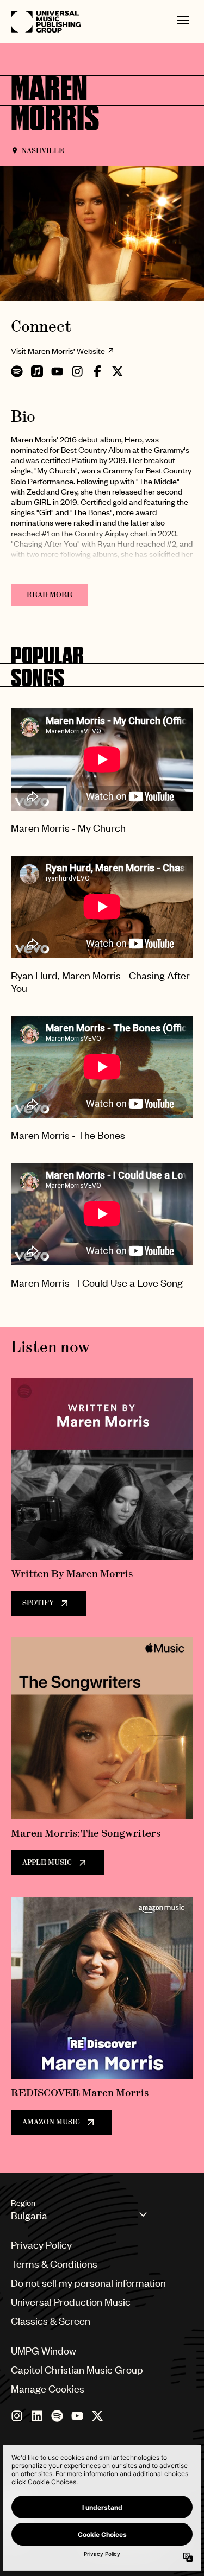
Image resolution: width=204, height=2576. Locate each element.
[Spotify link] (57, 2416)
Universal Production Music (71, 2302)
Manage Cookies (48, 2388)
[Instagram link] (17, 2416)
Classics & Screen (51, 2321)
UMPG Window (44, 2350)
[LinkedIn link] (37, 2416)
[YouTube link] (77, 2416)
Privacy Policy (41, 2245)
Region (23, 2202)
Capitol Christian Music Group (77, 2369)
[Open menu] (183, 22)
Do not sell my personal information (88, 2283)
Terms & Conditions (54, 2264)
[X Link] (97, 2416)
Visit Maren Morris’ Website (58, 351)
